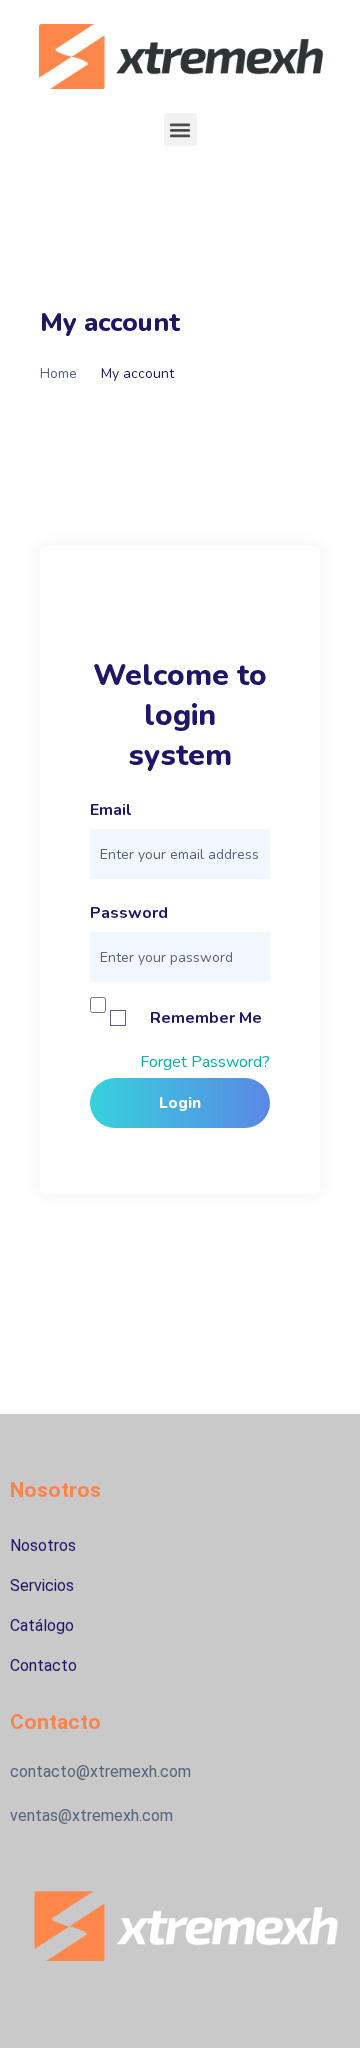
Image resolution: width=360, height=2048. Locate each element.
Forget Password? (205, 1062)
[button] (180, 129)
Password (129, 913)
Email (111, 810)
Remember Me (206, 1018)
